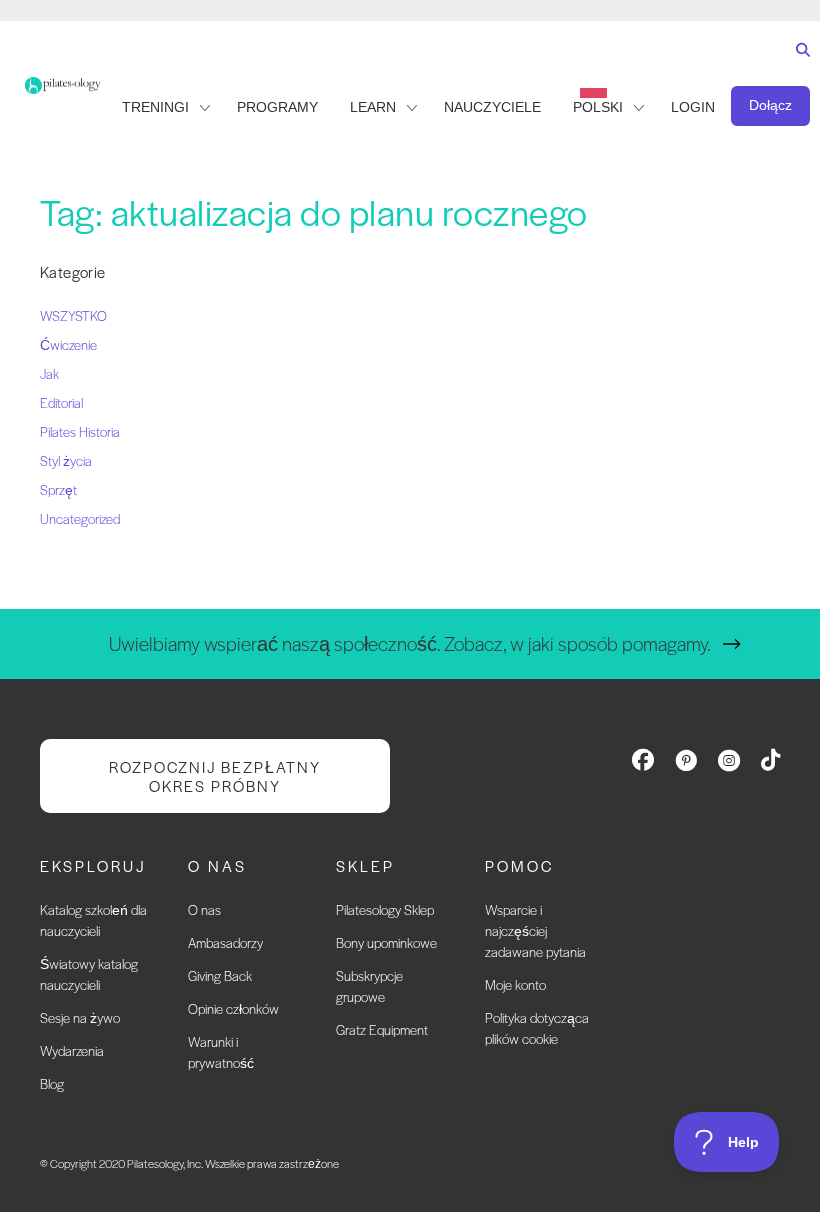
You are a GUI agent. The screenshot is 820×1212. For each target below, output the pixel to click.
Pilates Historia (80, 431)
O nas (204, 909)
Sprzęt (58, 489)
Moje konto (515, 984)
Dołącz (770, 105)
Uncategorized (80, 518)
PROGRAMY (277, 107)
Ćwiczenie (68, 344)
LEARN (373, 107)
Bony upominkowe (386, 942)
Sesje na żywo (80, 1017)
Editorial (61, 402)
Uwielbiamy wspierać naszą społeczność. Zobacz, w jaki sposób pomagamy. (410, 643)
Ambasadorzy (225, 942)
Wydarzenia (72, 1050)
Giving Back (220, 975)
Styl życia (66, 460)
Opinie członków (233, 1008)
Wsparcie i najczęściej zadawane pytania (535, 930)
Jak (49, 373)
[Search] (798, 68)
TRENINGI (155, 107)
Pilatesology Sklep (385, 909)
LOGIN (693, 107)
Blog (52, 1083)
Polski (598, 107)
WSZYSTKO (73, 315)
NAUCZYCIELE (492, 107)
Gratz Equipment (382, 1029)
